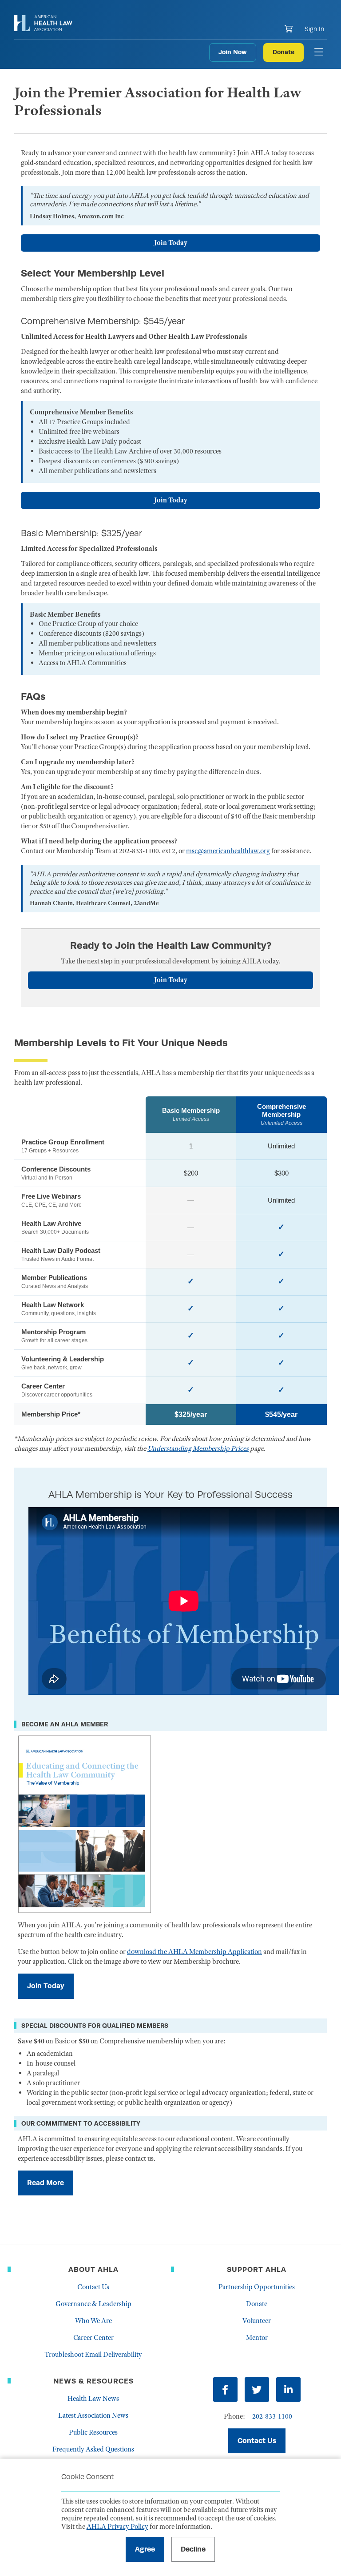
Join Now (233, 52)
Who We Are (93, 2321)
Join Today (171, 243)
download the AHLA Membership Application (194, 1952)
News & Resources (93, 2381)
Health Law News (93, 2399)
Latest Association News (93, 2416)
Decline (193, 2549)
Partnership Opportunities (257, 2287)
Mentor (257, 2338)
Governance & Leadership (93, 2304)
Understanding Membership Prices (198, 1448)
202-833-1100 (272, 2416)
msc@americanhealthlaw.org (228, 851)
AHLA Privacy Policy (117, 2527)
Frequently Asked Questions (93, 2449)
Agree (145, 2549)
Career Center (93, 2338)
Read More (46, 2183)
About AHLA (93, 2269)
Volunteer (257, 2321)
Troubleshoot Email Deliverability (93, 2355)
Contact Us (93, 2287)
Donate (284, 52)
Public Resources (93, 2432)
